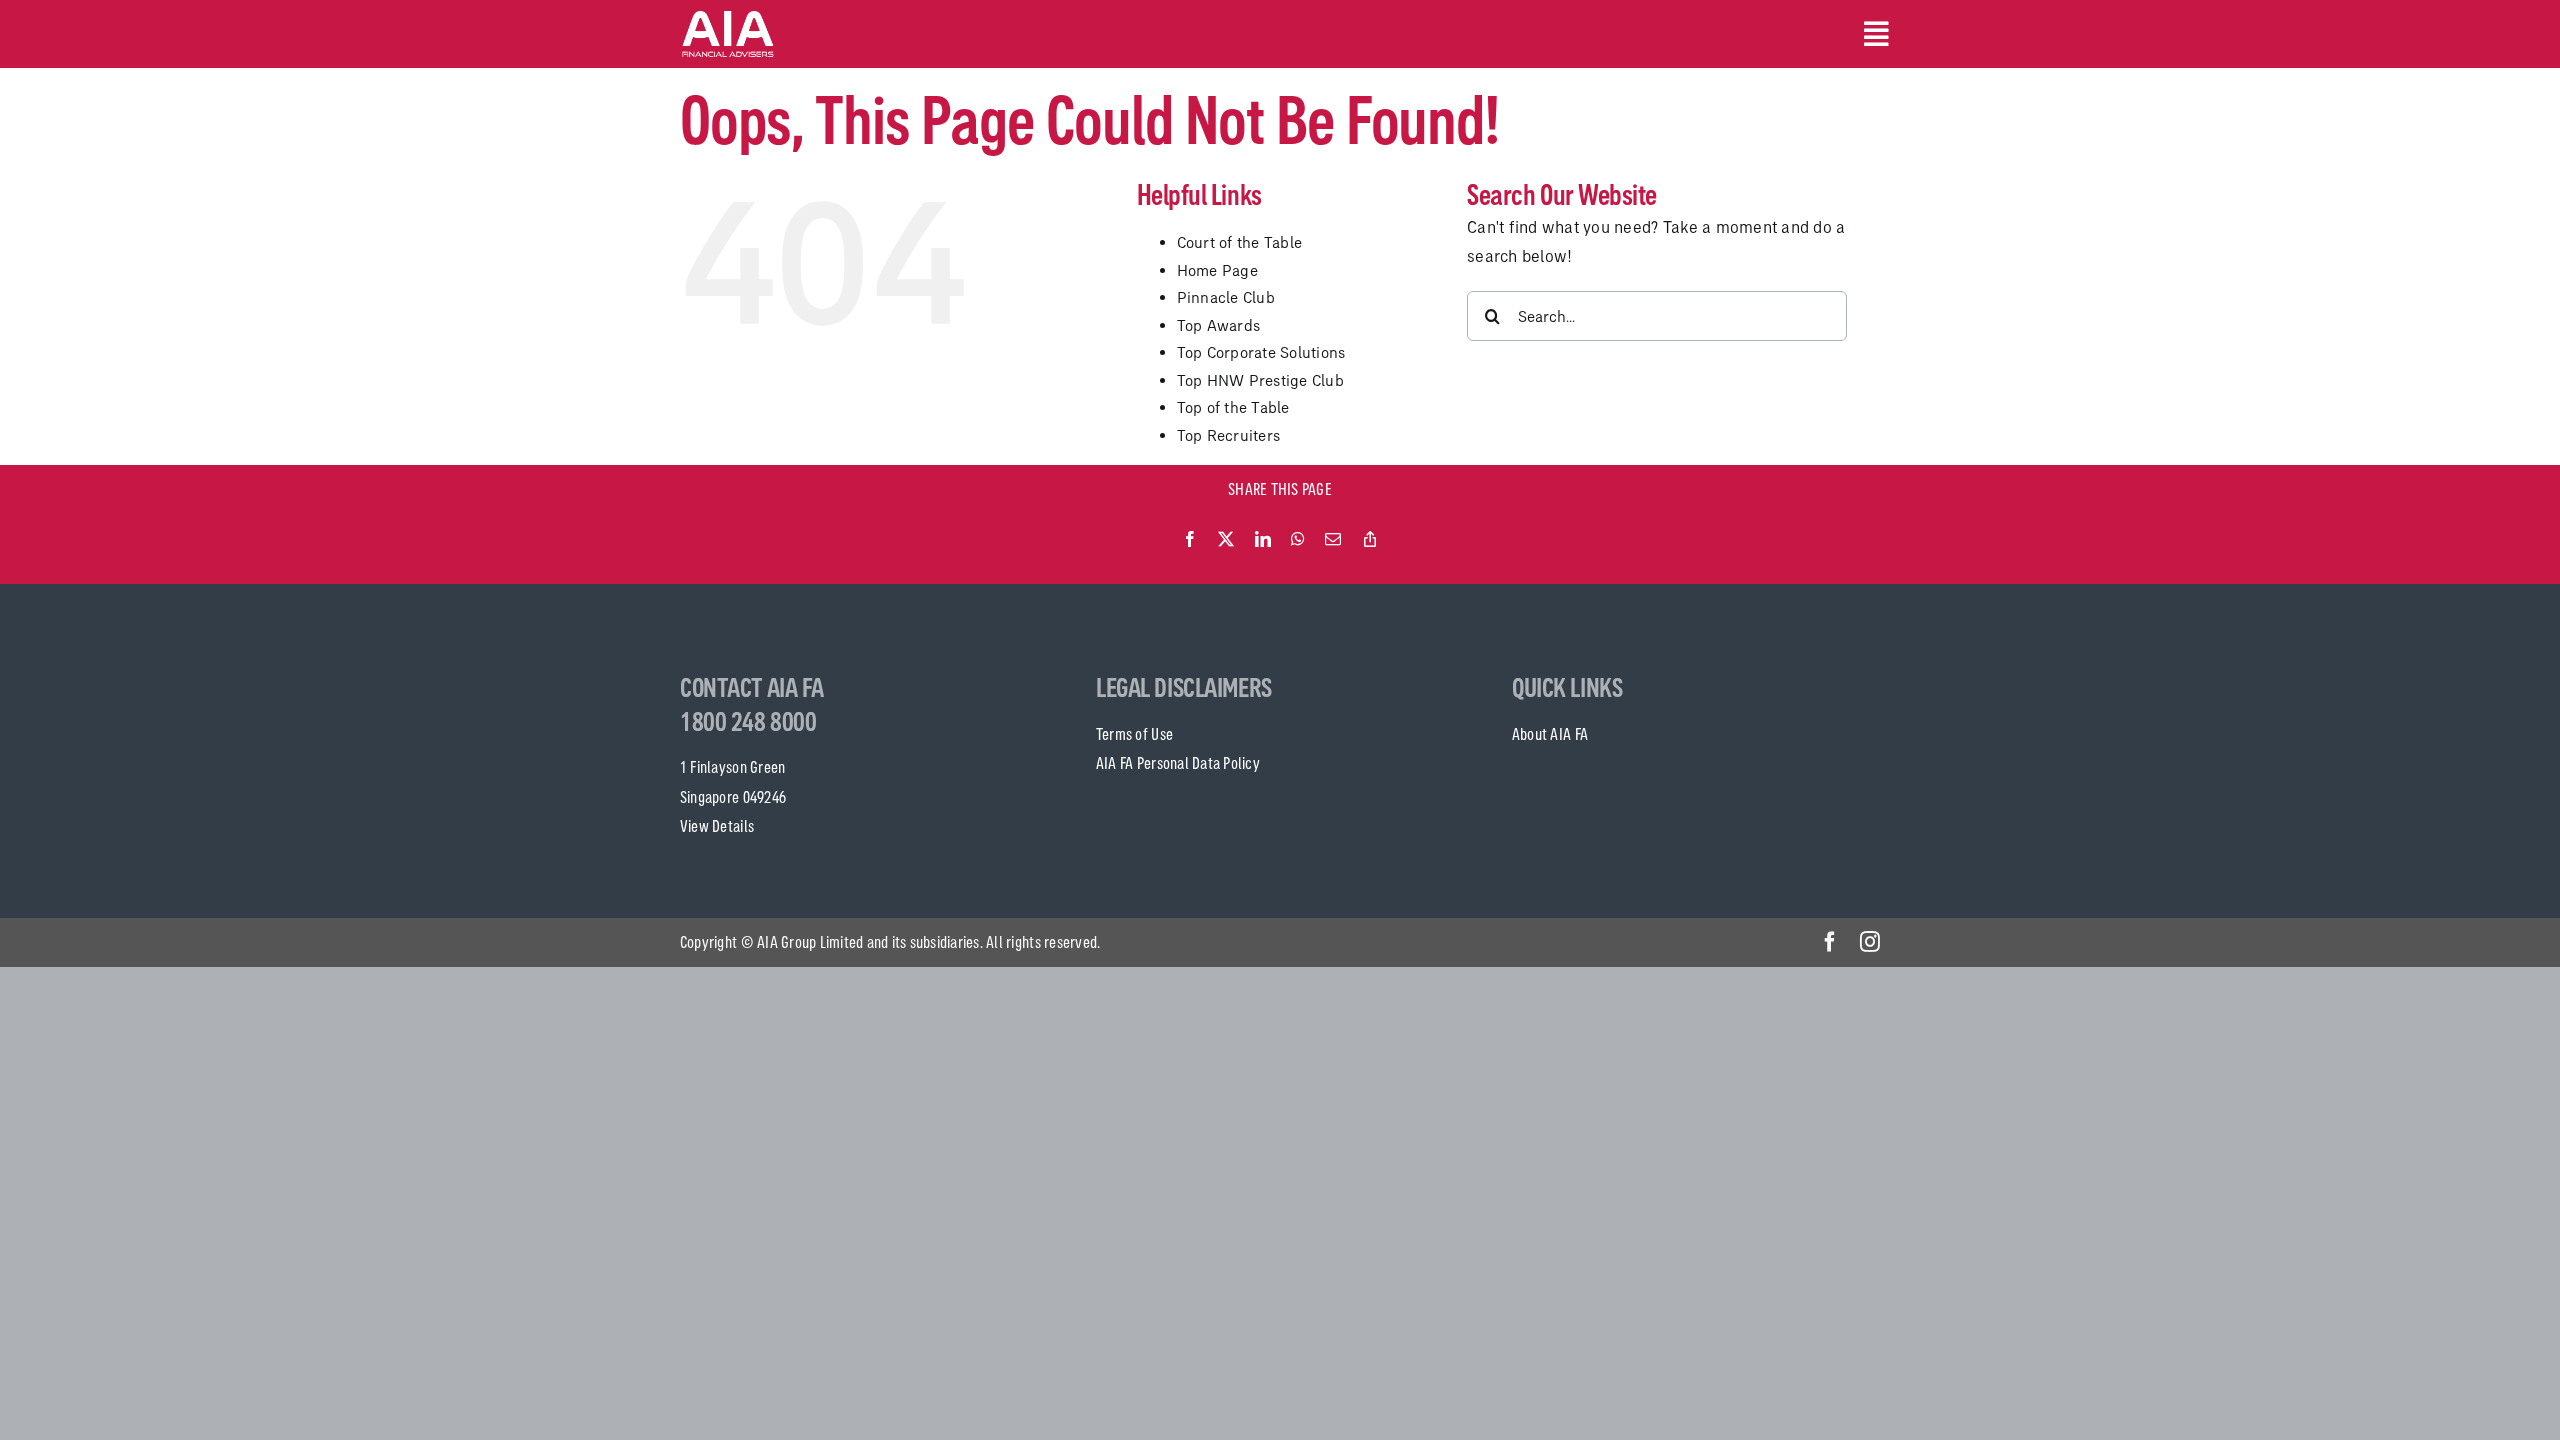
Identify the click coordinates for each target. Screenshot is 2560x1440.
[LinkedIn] (1263, 540)
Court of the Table (1240, 242)
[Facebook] (1190, 540)
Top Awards (1219, 325)
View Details (717, 826)
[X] (1226, 540)
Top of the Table (1233, 407)
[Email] (1333, 540)
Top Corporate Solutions (1261, 352)
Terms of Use (1134, 734)
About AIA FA (1550, 734)
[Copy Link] (1370, 540)
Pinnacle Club (1226, 297)
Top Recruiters (1229, 435)
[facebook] (1830, 942)
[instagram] (1870, 942)
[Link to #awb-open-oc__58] (1872, 34)
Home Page (1217, 270)
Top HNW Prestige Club (1260, 380)
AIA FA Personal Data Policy (1178, 763)
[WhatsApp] (1298, 540)
